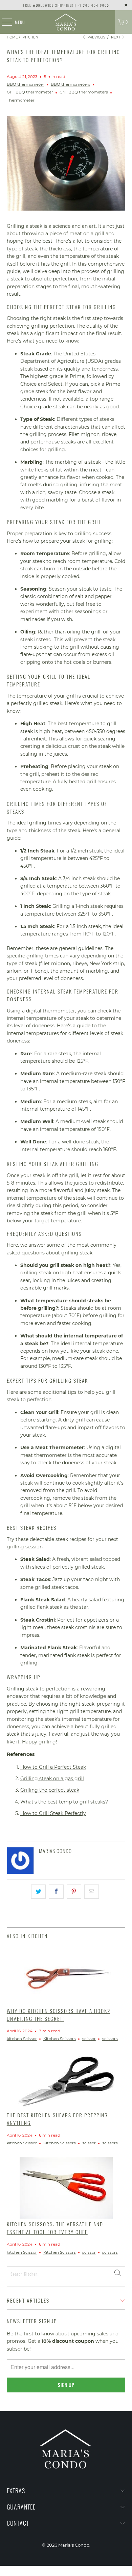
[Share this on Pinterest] (74, 1892)
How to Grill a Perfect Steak (53, 1767)
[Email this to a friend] (92, 1892)
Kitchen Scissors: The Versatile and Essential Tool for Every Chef (55, 2228)
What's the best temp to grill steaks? (64, 1802)
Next (116, 37)
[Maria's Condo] (66, 22)
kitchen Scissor (22, 2039)
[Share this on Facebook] (56, 1892)
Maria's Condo (74, 2545)
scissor (89, 2039)
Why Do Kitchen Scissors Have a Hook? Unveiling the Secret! (59, 2015)
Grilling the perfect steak (50, 1790)
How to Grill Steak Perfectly (53, 1813)
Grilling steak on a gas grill (52, 1779)
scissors (110, 2039)
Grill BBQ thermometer (30, 92)
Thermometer (21, 100)
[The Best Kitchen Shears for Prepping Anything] (66, 2081)
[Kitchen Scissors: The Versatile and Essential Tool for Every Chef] (66, 2188)
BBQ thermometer (26, 84)
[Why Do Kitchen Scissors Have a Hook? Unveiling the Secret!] (66, 1975)
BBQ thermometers (71, 84)
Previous (96, 37)
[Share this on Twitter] (38, 1892)
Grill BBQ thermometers (84, 92)
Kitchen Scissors (60, 2039)
